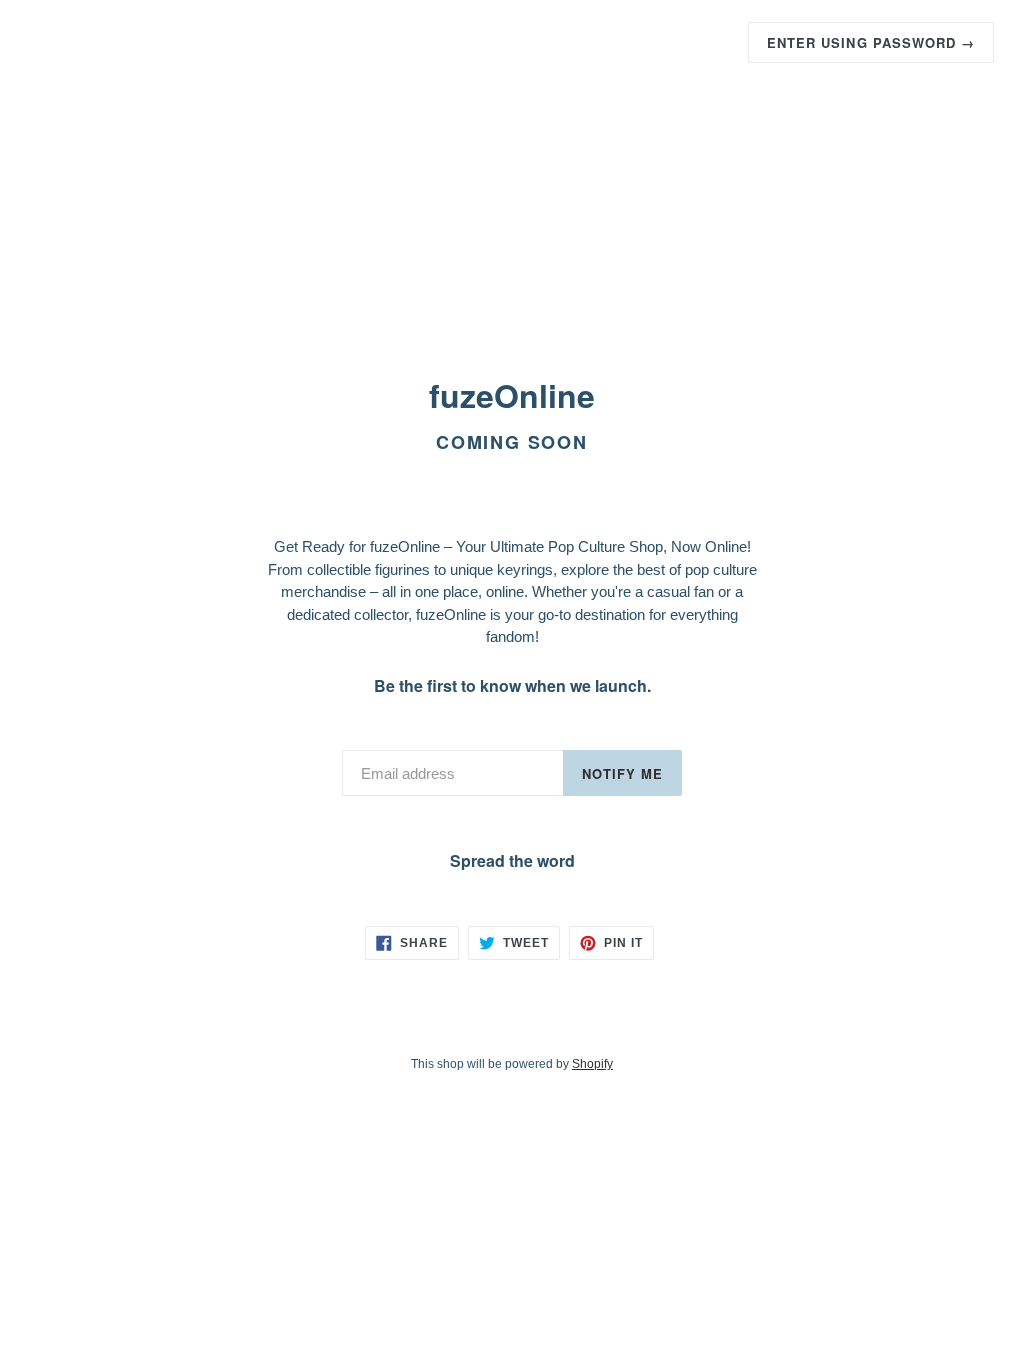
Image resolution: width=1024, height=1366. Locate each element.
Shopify (592, 1064)
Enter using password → (871, 42)
